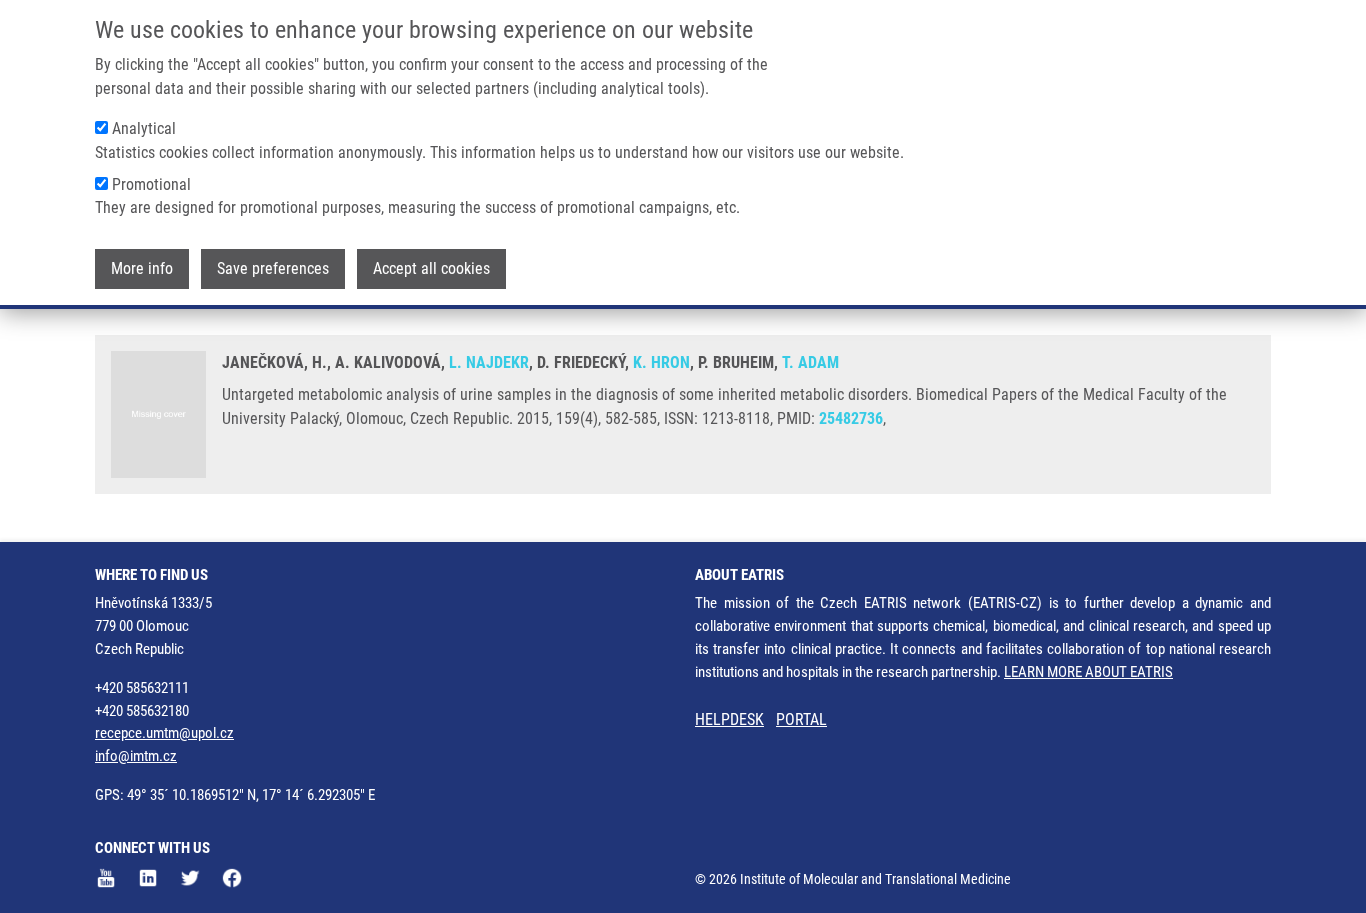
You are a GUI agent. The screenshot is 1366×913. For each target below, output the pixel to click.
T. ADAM (810, 362)
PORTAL (801, 719)
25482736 (851, 418)
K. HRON (661, 362)
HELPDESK (729, 719)
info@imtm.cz (136, 756)
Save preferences (273, 268)
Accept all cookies (431, 268)
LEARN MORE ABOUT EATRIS (1088, 672)
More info (142, 268)
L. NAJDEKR (489, 362)
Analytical (144, 128)
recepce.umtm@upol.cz (164, 733)
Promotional (151, 184)
